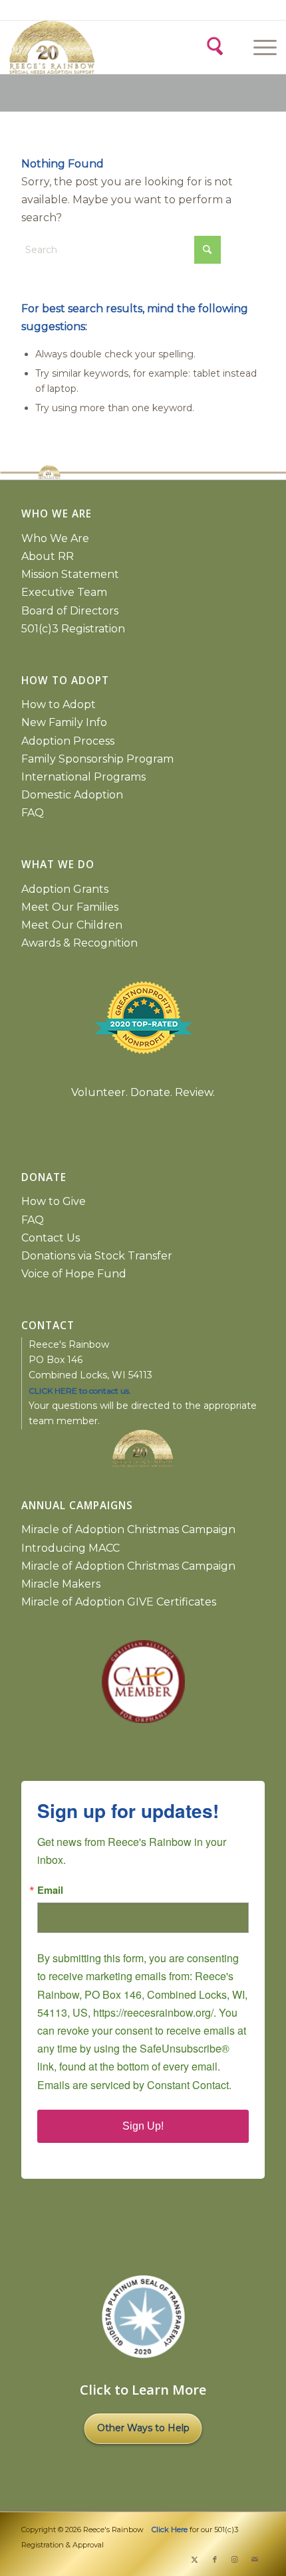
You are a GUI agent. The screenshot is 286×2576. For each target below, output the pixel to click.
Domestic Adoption (72, 795)
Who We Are (55, 538)
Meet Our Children (72, 925)
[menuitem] (263, 47)
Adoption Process (68, 741)
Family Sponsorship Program (97, 759)
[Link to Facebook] (215, 2559)
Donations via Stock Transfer (97, 1256)
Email (50, 1890)
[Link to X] (195, 2559)
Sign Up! (143, 2126)
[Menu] (258, 47)
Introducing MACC (71, 1548)
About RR (48, 556)
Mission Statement (70, 574)
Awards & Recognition (79, 943)
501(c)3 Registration (73, 629)
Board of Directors (70, 611)
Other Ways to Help (143, 2428)
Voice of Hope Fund (74, 1274)
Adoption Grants (65, 889)
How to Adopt (59, 704)
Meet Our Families (70, 907)
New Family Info (64, 722)
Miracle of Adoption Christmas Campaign (128, 1529)
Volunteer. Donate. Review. (143, 1092)
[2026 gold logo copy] (76, 47)
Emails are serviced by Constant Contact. (134, 2085)
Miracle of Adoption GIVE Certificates (119, 1602)
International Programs (83, 777)
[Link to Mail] (255, 2559)
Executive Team (64, 592)
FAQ (33, 813)
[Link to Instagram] (235, 2559)
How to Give (54, 1201)
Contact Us (51, 1238)
